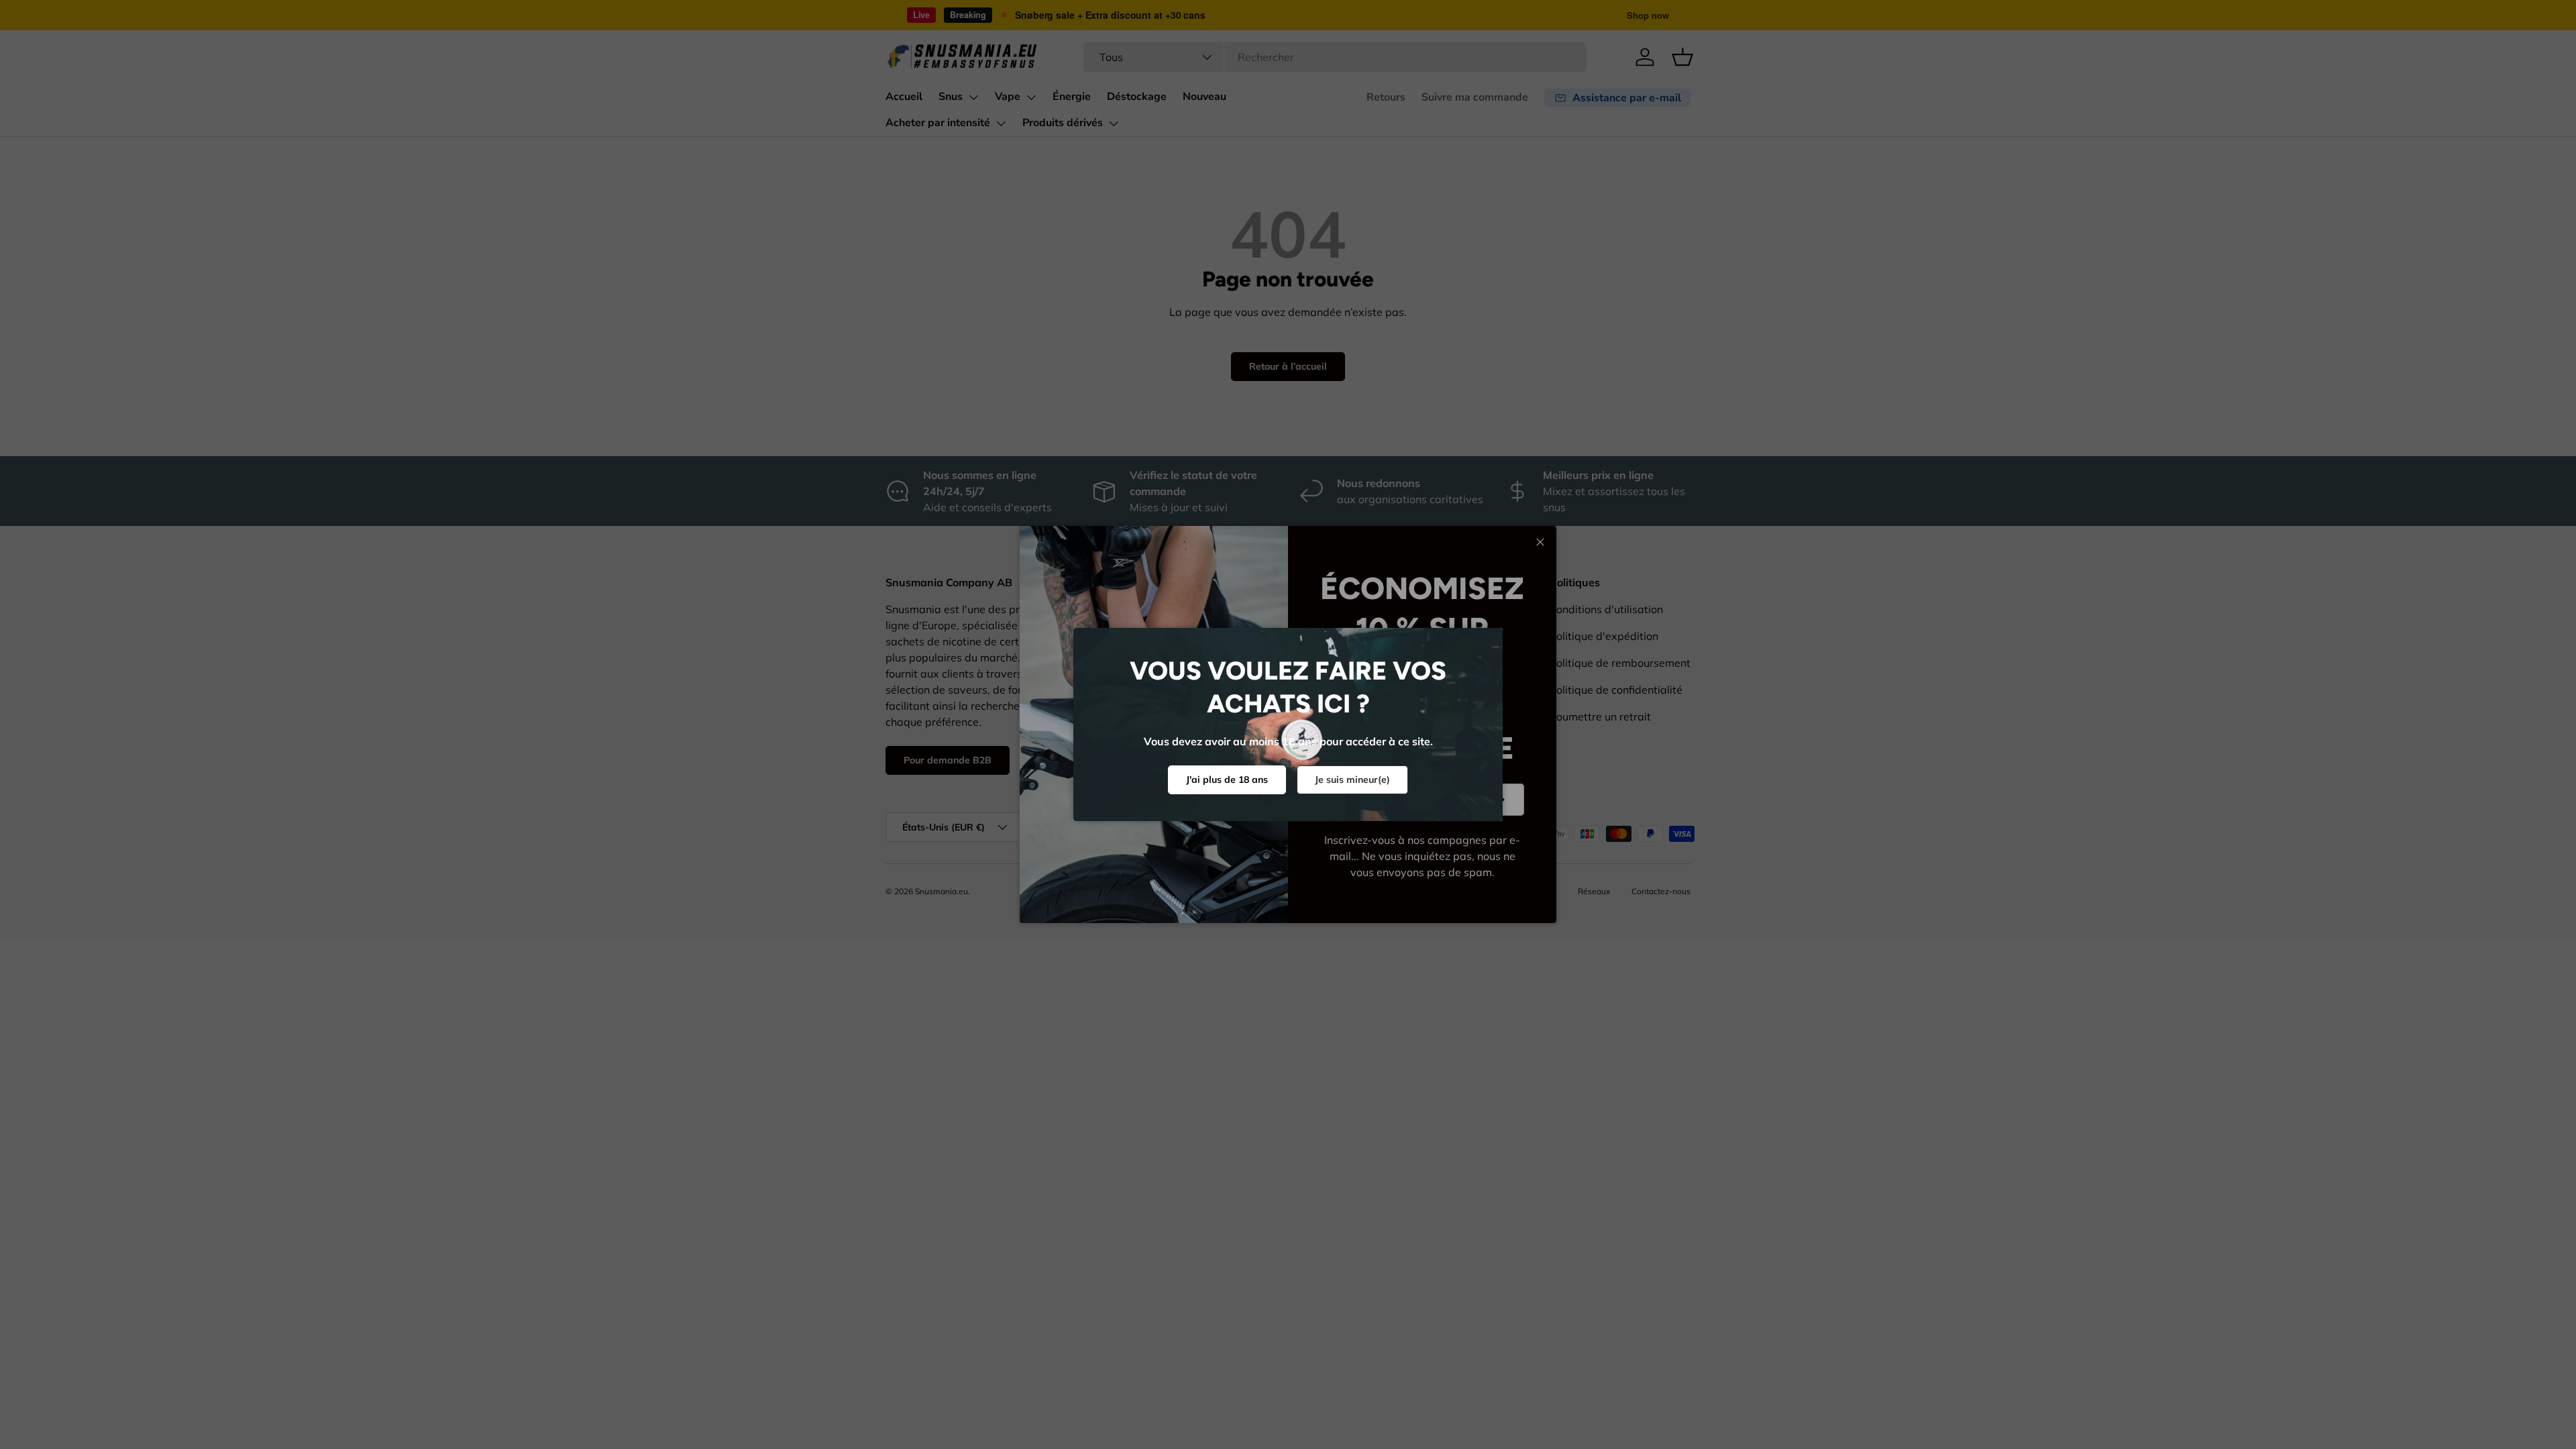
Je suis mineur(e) (1352, 780)
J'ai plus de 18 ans (1227, 780)
